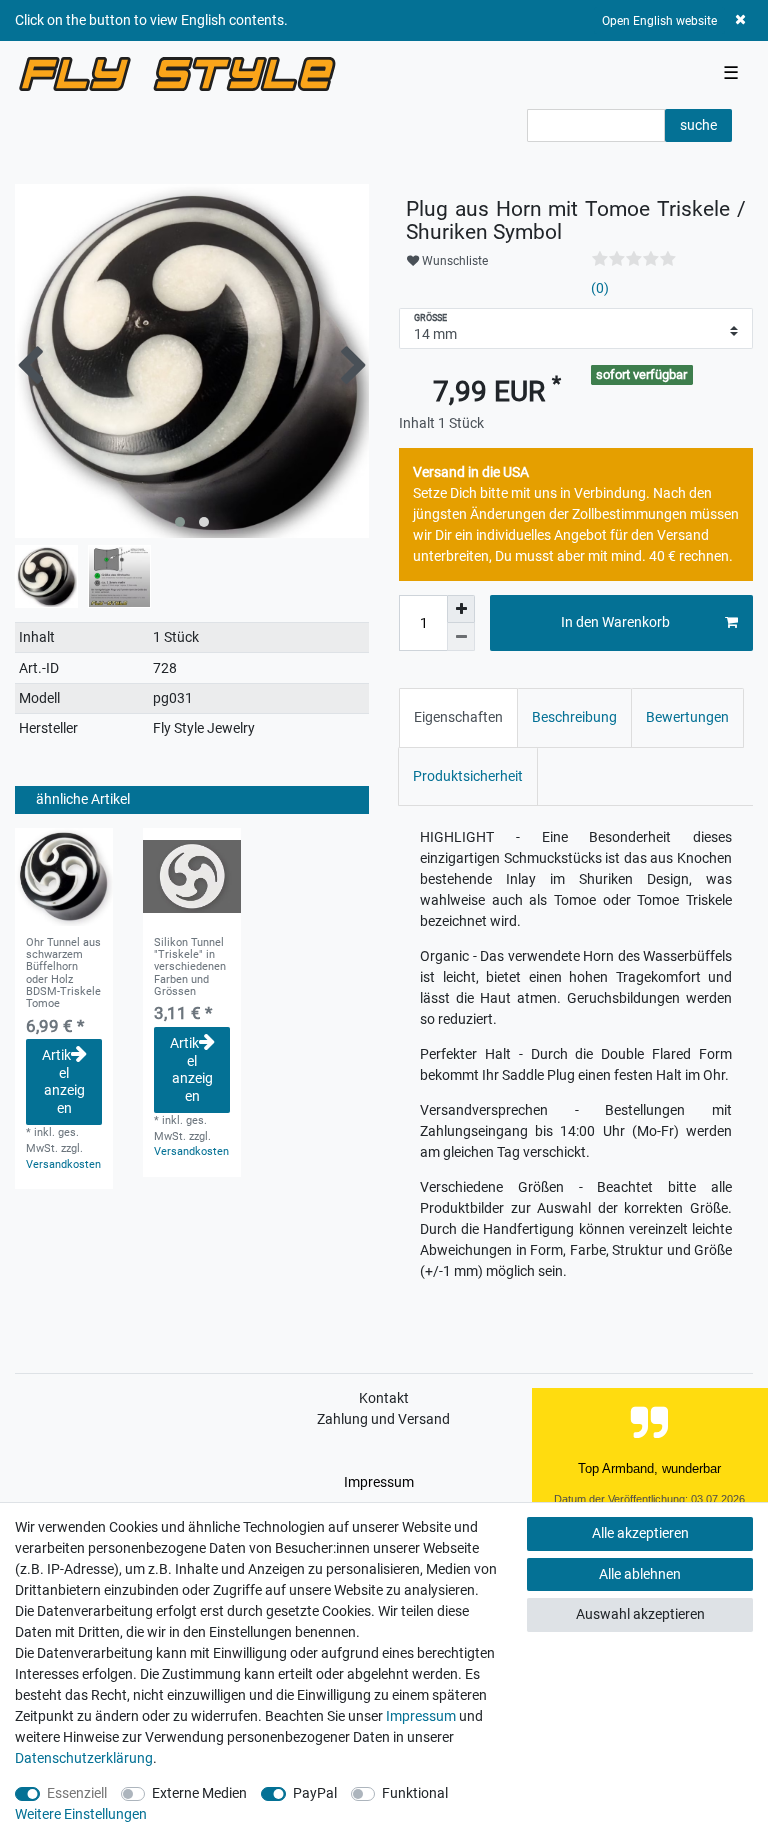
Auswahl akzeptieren (640, 1614)
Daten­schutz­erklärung (84, 1758)
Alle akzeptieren (640, 1533)
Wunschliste (453, 261)
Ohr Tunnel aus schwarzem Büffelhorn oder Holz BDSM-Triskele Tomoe (63, 974)
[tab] (458, 717)
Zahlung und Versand (383, 1419)
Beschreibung (574, 717)
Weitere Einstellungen (81, 1814)
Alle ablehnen (640, 1574)
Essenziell (77, 1793)
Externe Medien (199, 1793)
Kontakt (384, 1398)
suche (698, 125)
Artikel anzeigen (63, 1081)
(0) (600, 288)
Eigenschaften (458, 717)
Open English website (659, 21)
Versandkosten (63, 1164)
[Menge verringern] (461, 637)
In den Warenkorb (615, 622)
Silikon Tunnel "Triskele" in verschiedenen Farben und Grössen (190, 967)
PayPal (315, 1793)
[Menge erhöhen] (461, 609)
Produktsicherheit (468, 776)
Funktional (415, 1793)
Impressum (379, 1482)
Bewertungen (687, 717)
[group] (64, 877)
